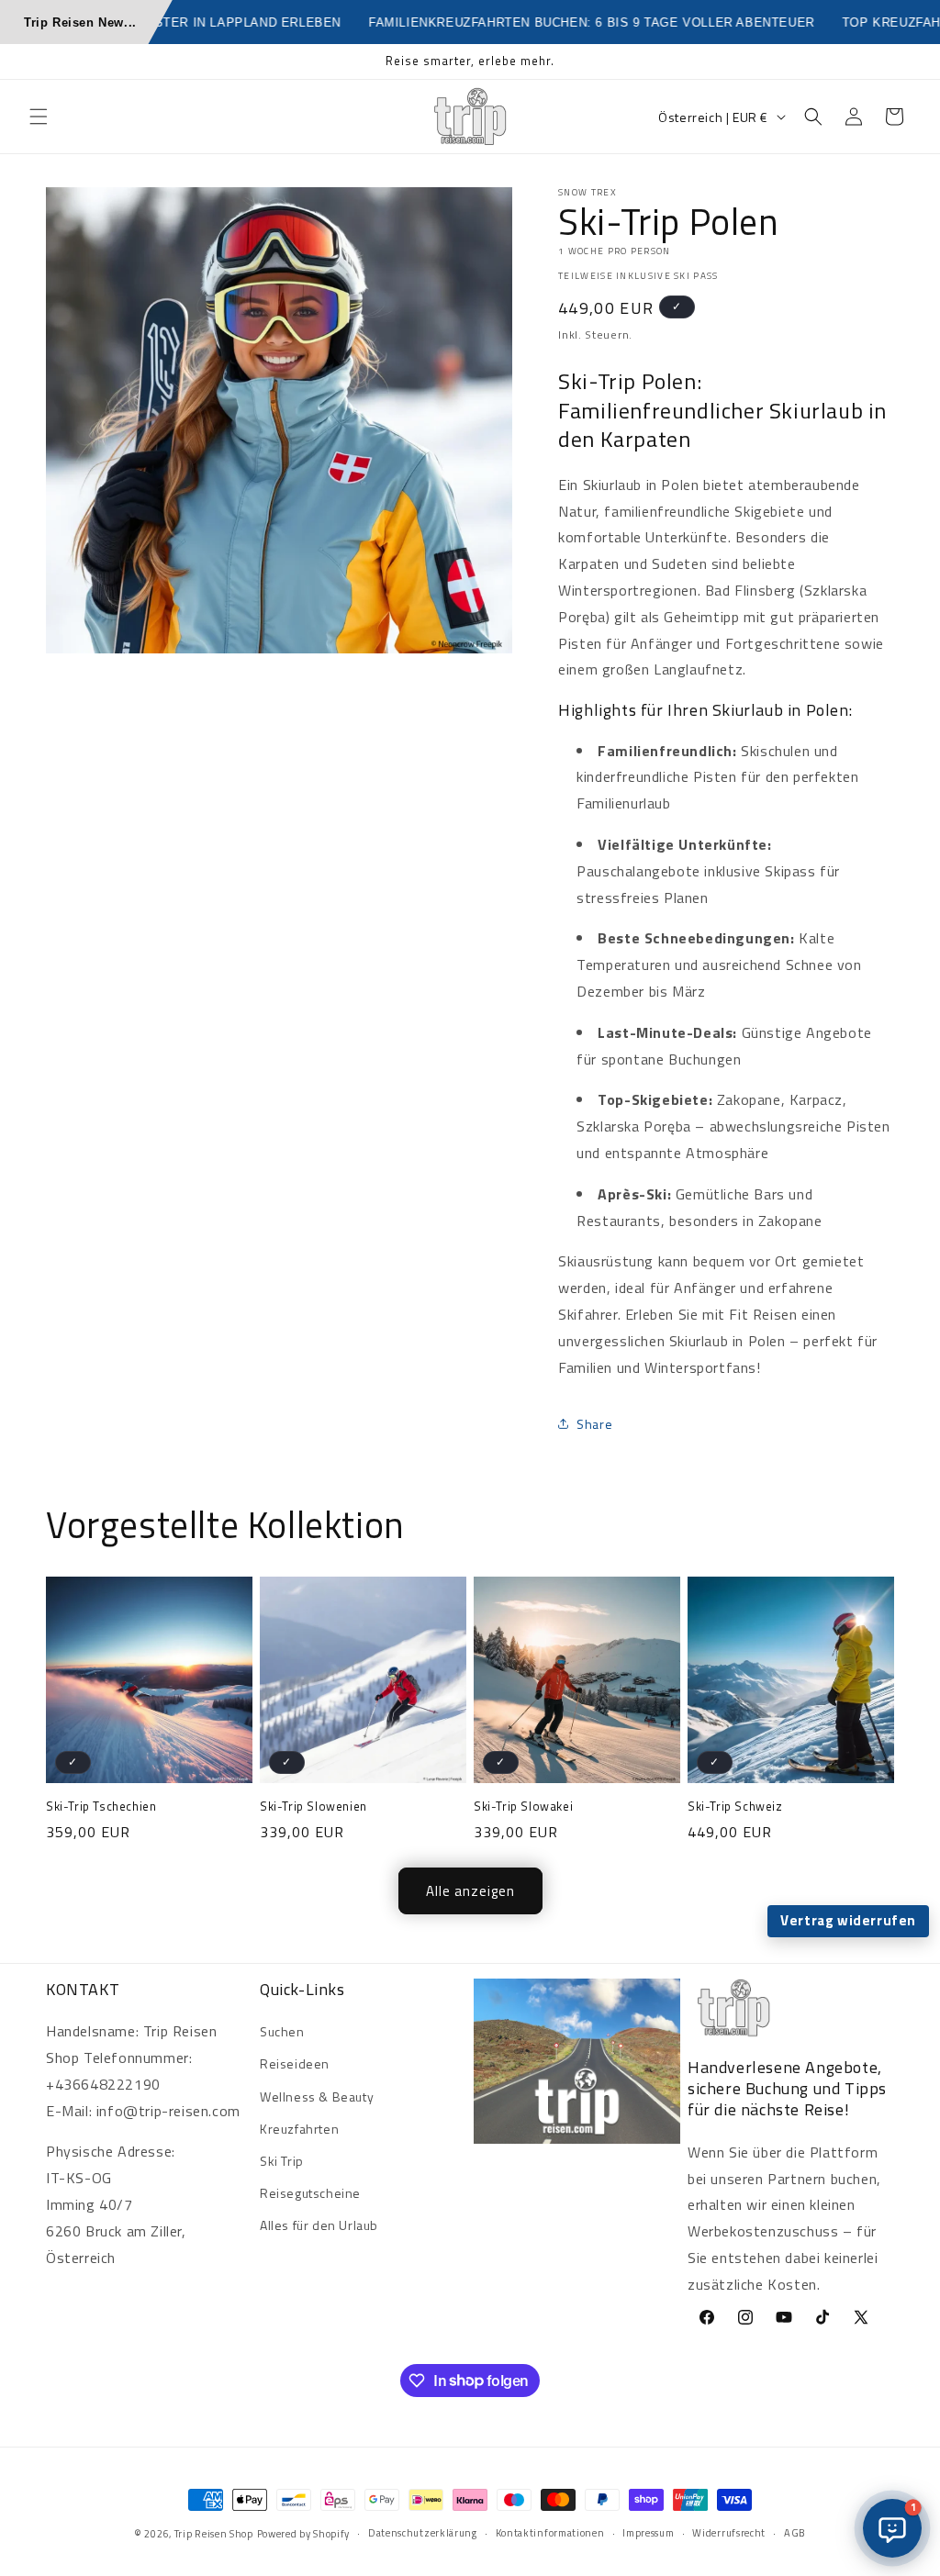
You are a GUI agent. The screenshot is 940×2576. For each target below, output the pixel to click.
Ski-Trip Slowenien (313, 1807)
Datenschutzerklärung (423, 2533)
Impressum (648, 2533)
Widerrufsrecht (729, 2533)
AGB (795, 2533)
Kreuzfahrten (299, 2129)
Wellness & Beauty (317, 2096)
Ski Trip (282, 2161)
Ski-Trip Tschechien (101, 1807)
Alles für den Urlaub (319, 2225)
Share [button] (594, 1424)
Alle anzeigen (470, 1891)
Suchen (282, 2031)
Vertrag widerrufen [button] (848, 1920)
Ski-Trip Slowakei (523, 1807)
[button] (39, 117)
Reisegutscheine (310, 2193)
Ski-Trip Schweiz (735, 1807)
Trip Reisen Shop (214, 2534)
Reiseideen (295, 2063)
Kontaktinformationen (550, 2533)
